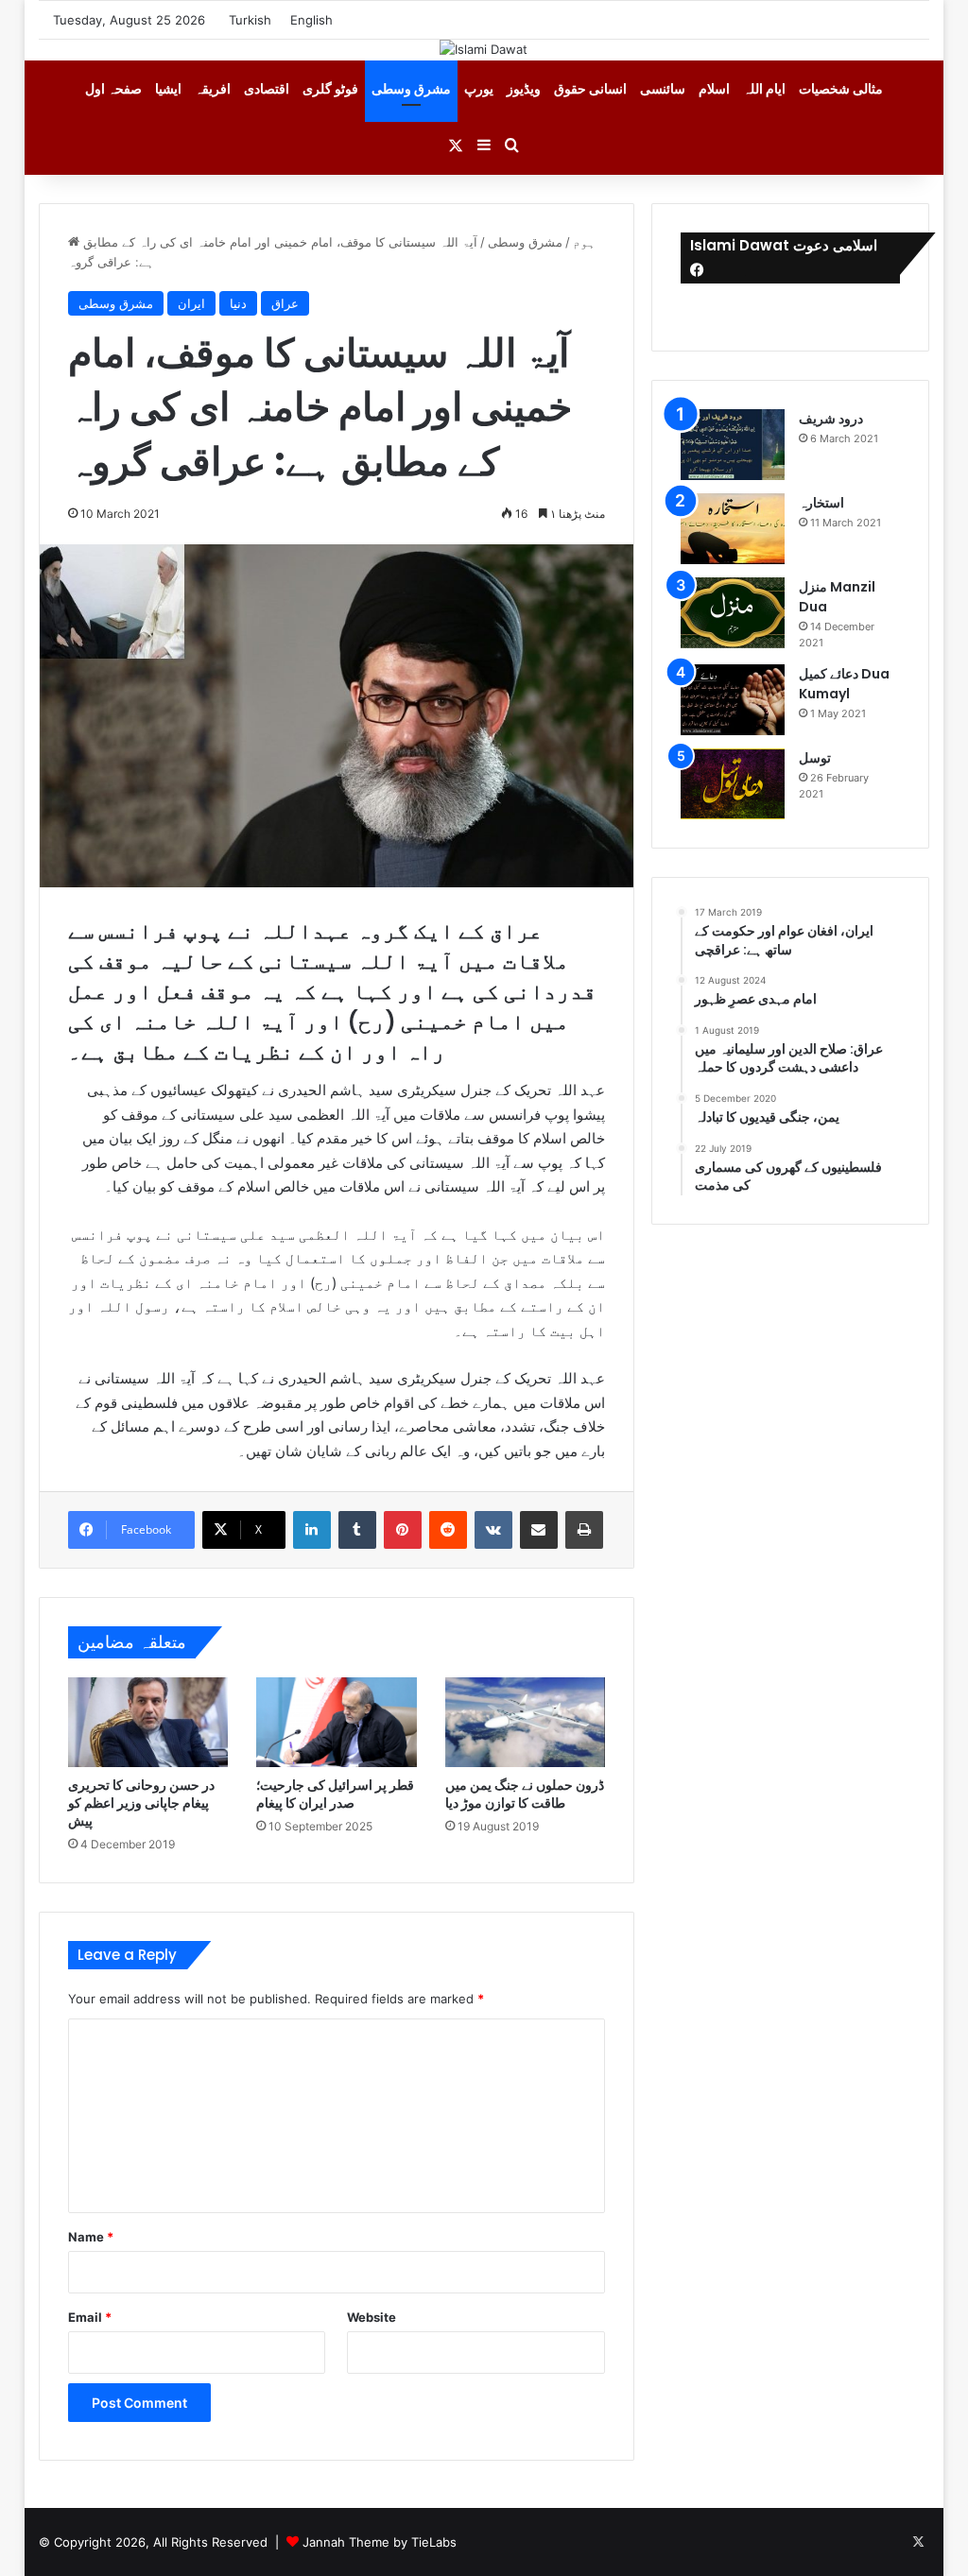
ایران (191, 303)
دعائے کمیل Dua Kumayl (844, 684)
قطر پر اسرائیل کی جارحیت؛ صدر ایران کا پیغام (335, 1794)
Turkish (250, 20)
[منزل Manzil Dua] (733, 613)
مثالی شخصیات (841, 88)
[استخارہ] (733, 529)
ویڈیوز (524, 88)
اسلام (714, 88)
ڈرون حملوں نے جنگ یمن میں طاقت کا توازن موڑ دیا (525, 1794)
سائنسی (663, 88)
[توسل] (733, 784)
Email (90, 2317)
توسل (815, 758)
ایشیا (168, 88)
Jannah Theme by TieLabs (380, 2542)
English (311, 20)
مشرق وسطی (411, 88)
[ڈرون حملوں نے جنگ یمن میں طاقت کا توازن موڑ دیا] (526, 1723)
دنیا (238, 303)
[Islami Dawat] (484, 49)
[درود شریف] (733, 445)
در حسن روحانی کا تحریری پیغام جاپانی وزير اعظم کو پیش (141, 1803)
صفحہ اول (113, 88)
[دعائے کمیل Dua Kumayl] (733, 700)
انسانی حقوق (590, 88)
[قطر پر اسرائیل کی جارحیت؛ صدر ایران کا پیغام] (337, 1722)
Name (91, 2237)
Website (372, 2317)
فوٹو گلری (330, 88)
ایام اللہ (764, 88)
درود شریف (831, 419)
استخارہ (821, 503)
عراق (285, 303)
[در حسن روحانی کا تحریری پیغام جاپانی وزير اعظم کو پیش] (148, 1723)
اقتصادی (267, 88)
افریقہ (213, 88)
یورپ (479, 88)
